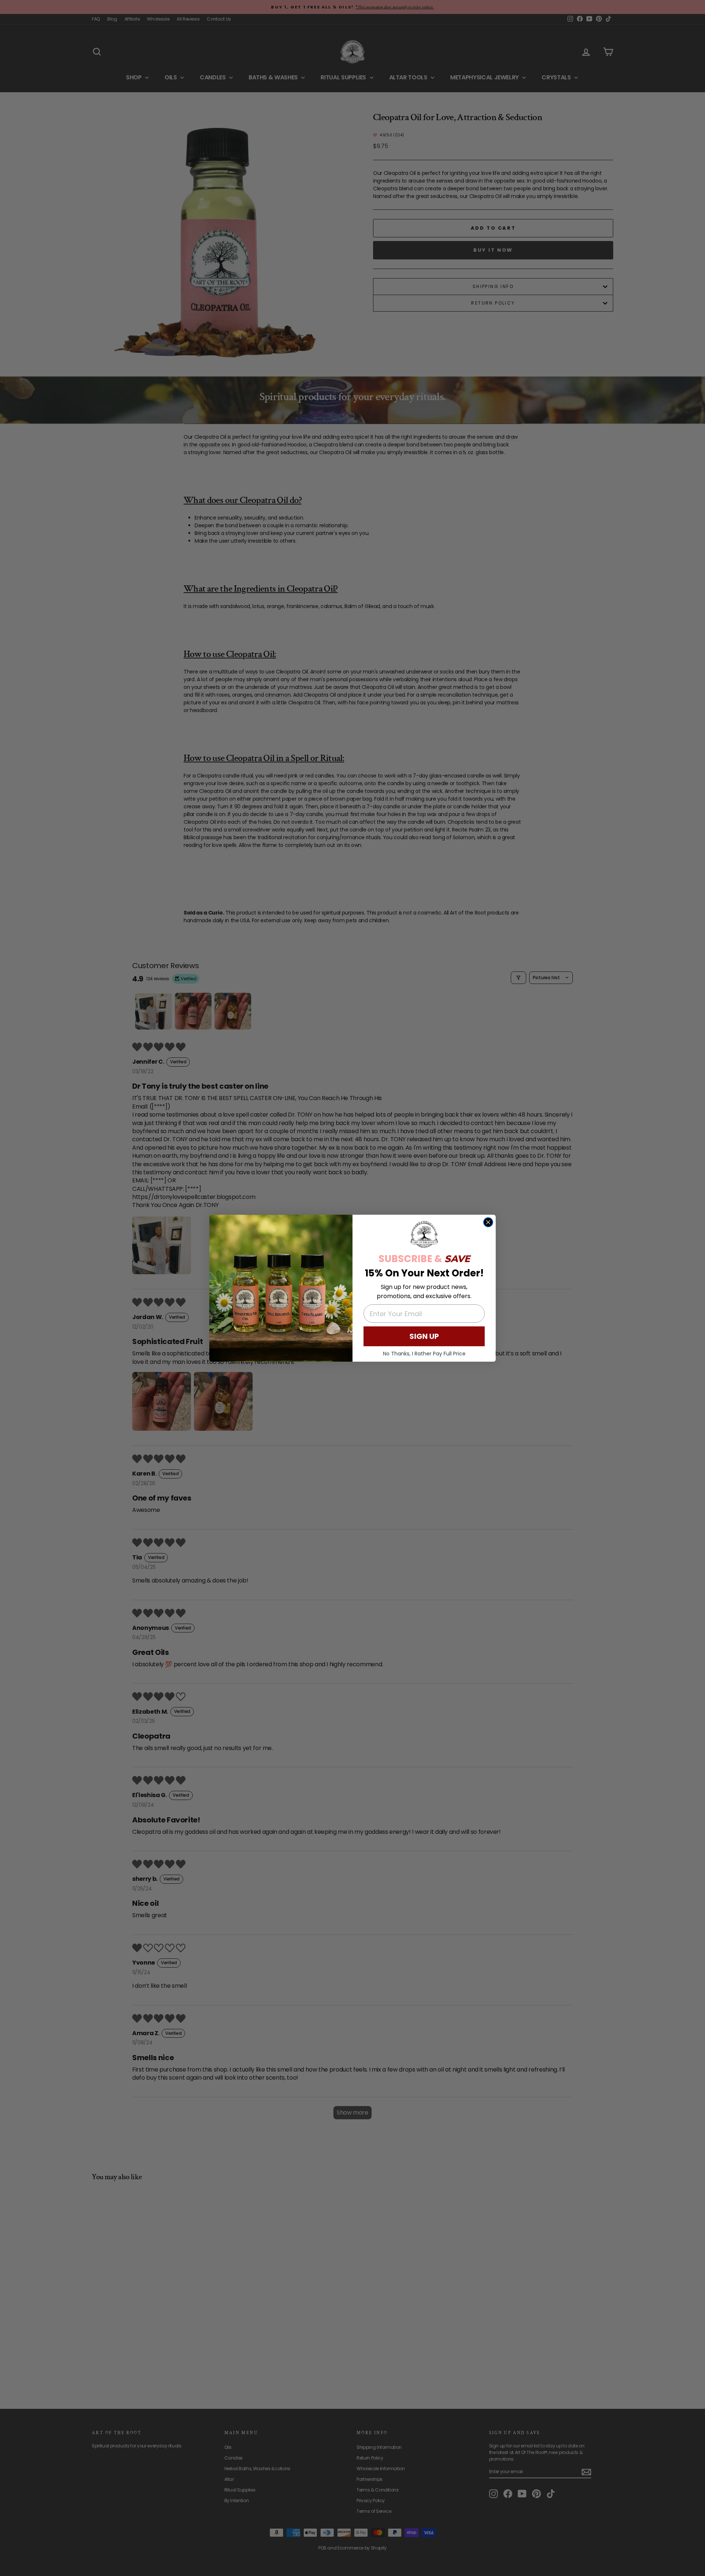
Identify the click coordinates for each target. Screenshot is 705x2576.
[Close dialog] (488, 1222)
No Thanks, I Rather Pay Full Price (424, 1354)
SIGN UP (424, 1336)
